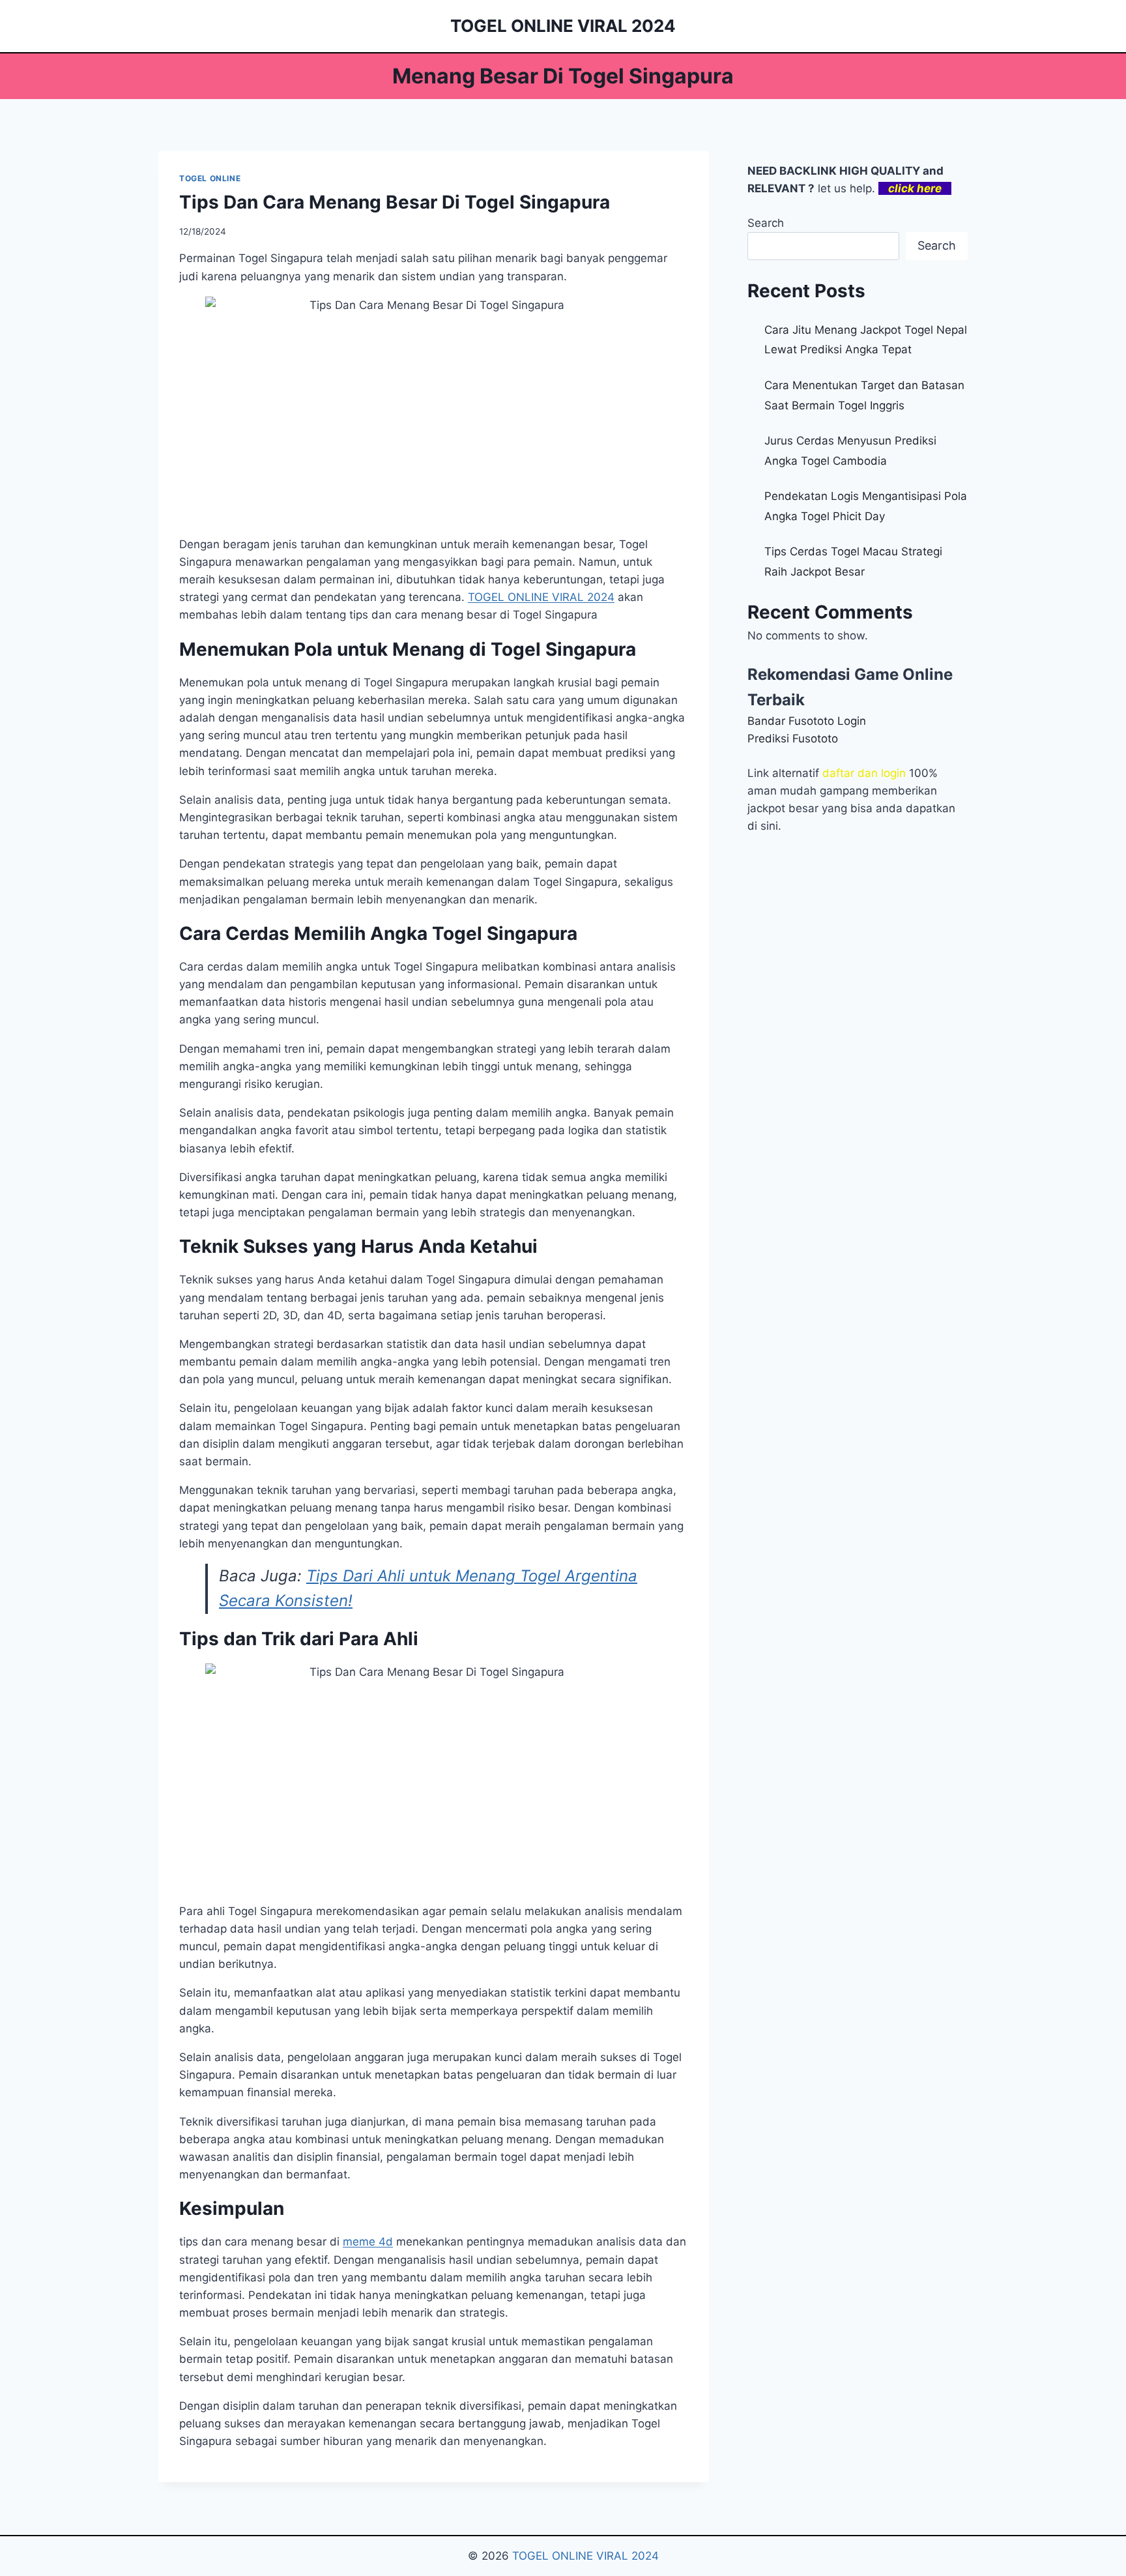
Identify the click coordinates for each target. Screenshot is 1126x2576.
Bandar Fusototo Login (807, 721)
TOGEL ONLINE (210, 178)
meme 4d (368, 2242)
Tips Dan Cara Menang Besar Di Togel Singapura (395, 202)
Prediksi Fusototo (793, 739)
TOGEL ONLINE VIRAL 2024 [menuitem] (541, 597)
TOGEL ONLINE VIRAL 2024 (585, 2556)
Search (766, 223)
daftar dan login (864, 773)
